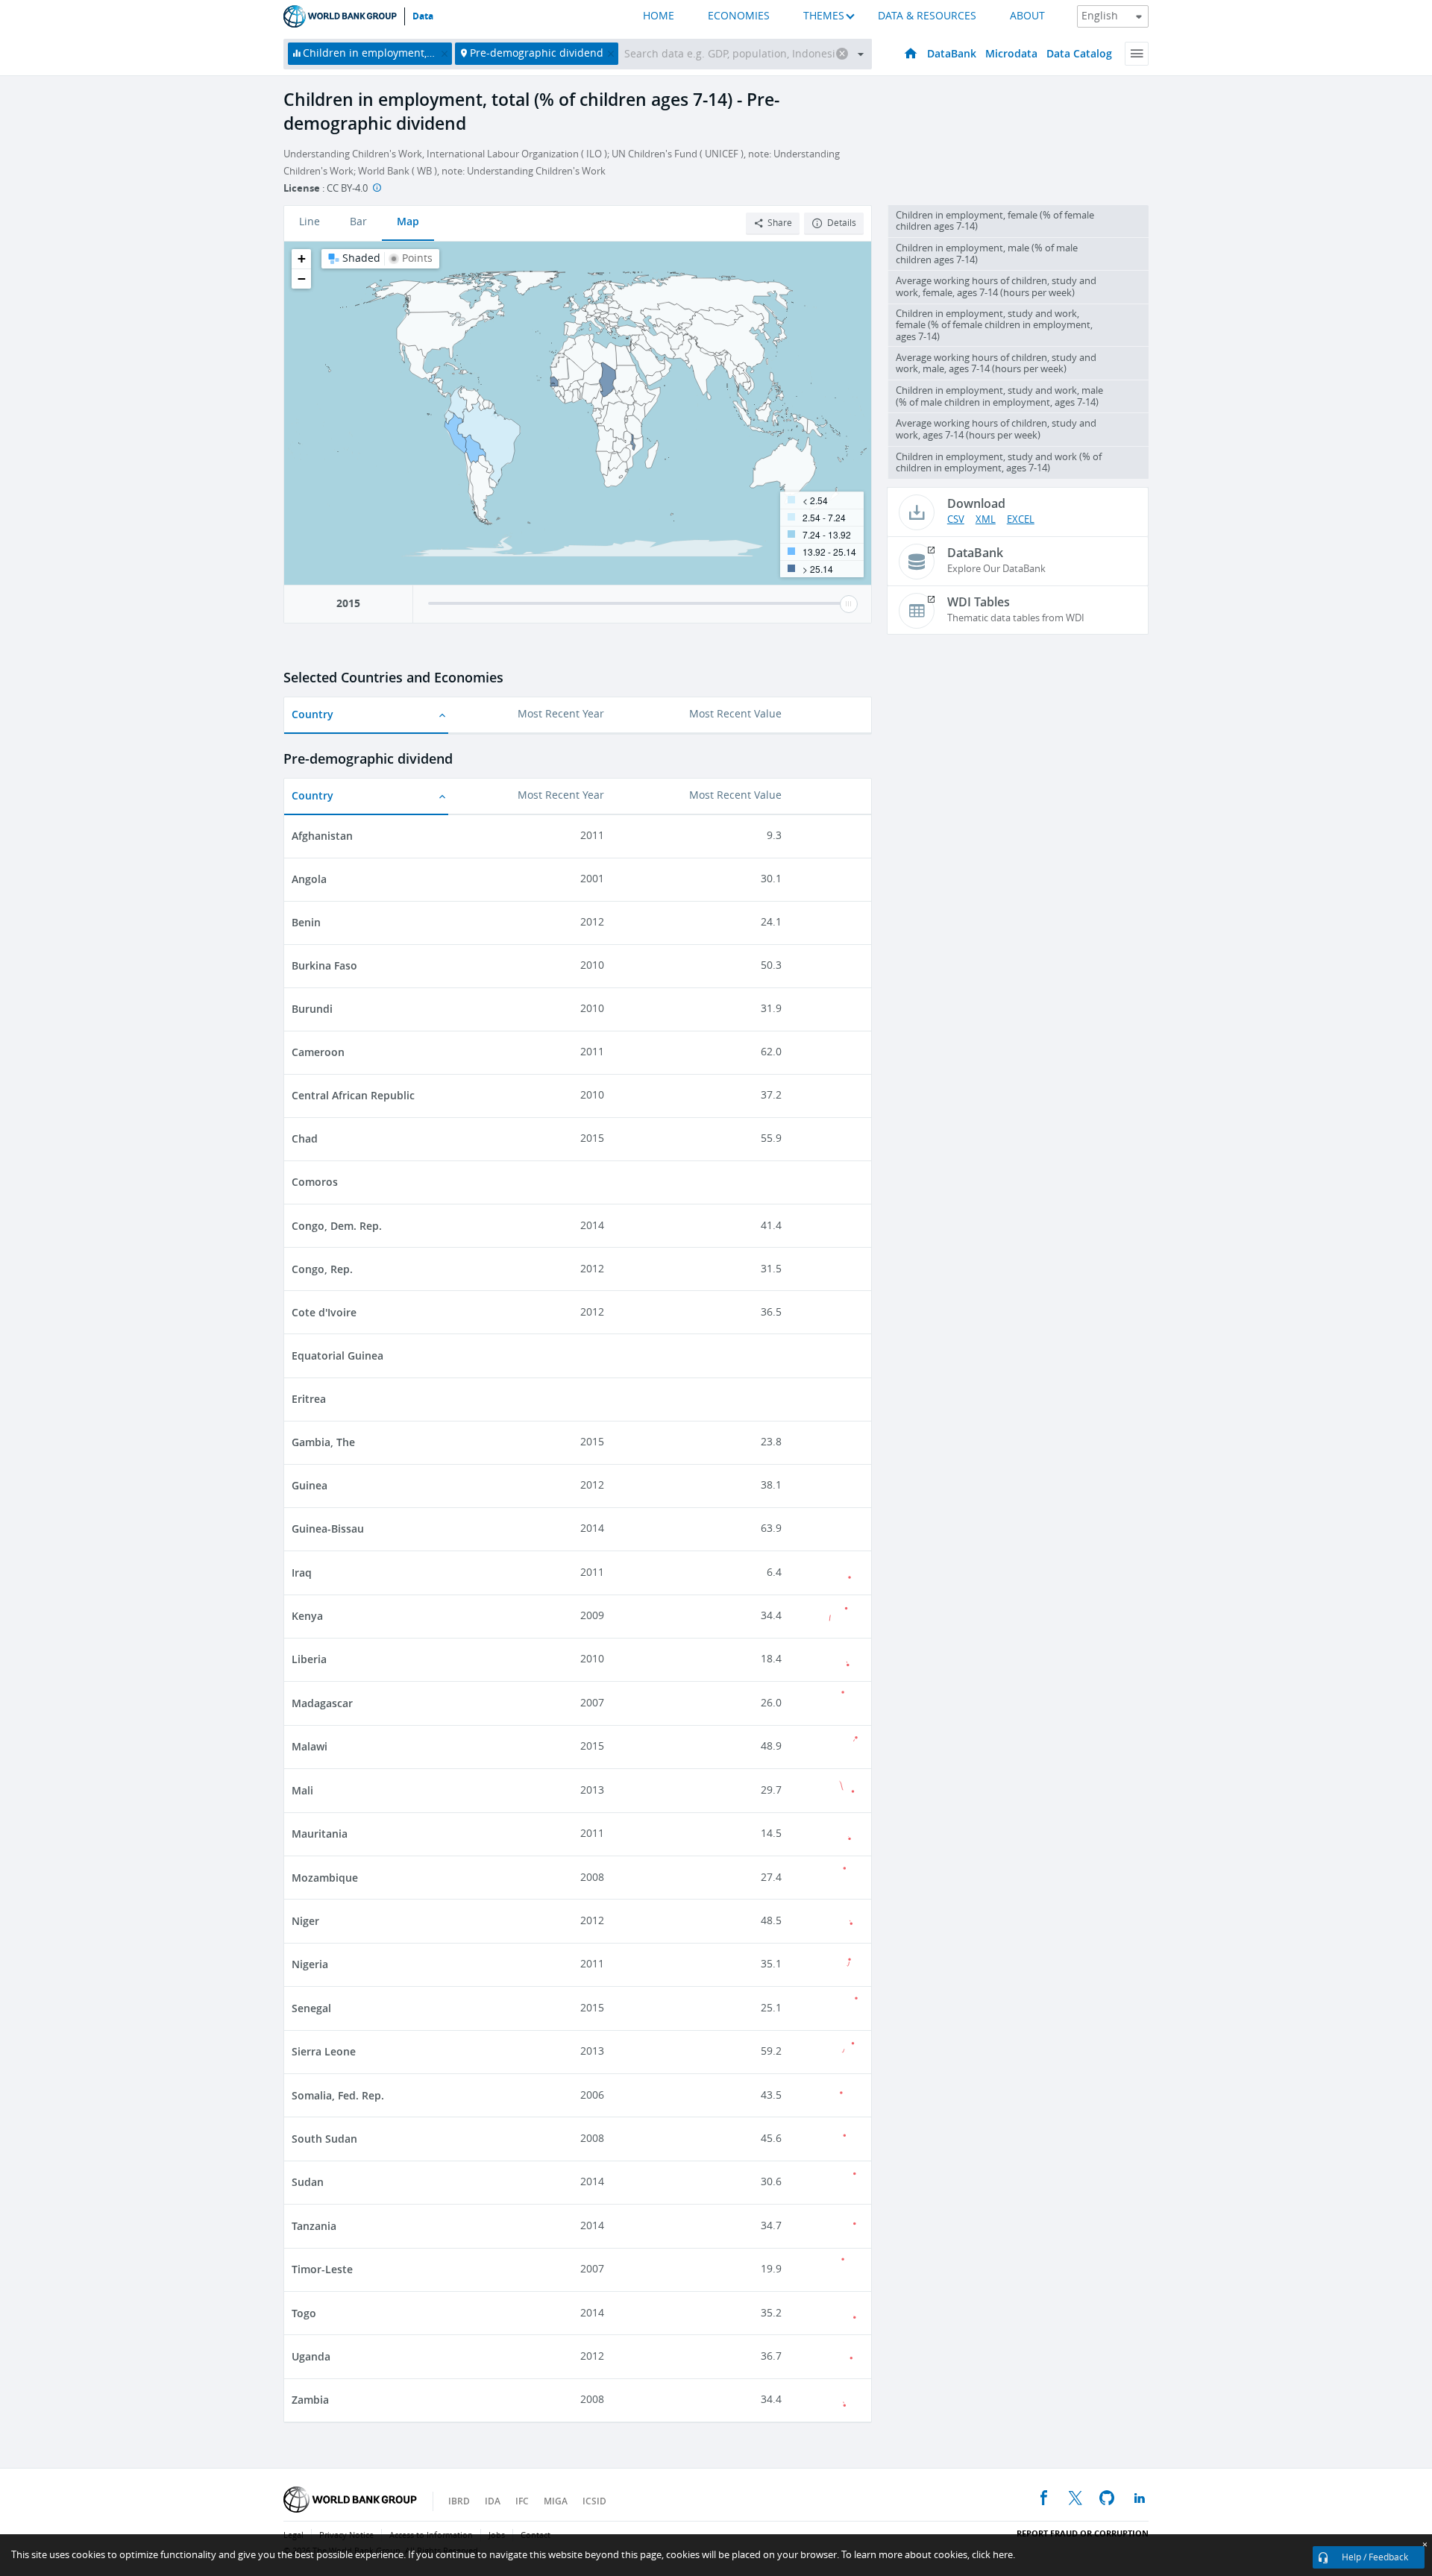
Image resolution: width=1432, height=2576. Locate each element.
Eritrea (309, 1399)
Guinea (310, 1485)
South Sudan (324, 2139)
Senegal (311, 2008)
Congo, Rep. (322, 1269)
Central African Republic (353, 1095)
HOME (659, 16)
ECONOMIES (739, 16)
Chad (305, 1138)
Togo (304, 2313)
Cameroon (318, 1052)
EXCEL (1021, 519)
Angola (309, 879)
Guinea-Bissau (328, 1529)
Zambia (310, 2400)
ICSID (594, 2501)
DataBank (952, 53)
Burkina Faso (324, 965)
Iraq (302, 1573)
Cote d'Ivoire (324, 1312)
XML (986, 519)
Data (423, 16)
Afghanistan (322, 836)
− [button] (302, 279)
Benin (306, 922)
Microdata (1011, 53)
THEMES (824, 16)
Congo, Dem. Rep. (337, 1226)
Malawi (310, 1746)
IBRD (459, 2501)
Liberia (309, 1659)
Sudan (308, 2182)
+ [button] (302, 258)
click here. (993, 2555)
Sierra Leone (324, 2051)
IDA (493, 2501)
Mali (302, 1790)
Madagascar (322, 1703)
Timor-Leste (322, 2269)
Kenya (307, 1616)
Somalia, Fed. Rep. (338, 2095)
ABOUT (1027, 16)
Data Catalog (1079, 53)
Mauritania (320, 1834)
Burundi (312, 1009)
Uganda (311, 2356)
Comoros (315, 1182)
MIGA (556, 2501)
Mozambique (325, 1878)
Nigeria (310, 1964)
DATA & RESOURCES (927, 16)
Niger (305, 1921)
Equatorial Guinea (337, 1355)
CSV (956, 519)
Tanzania (314, 2226)
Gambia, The (323, 1442)
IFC (522, 2501)
